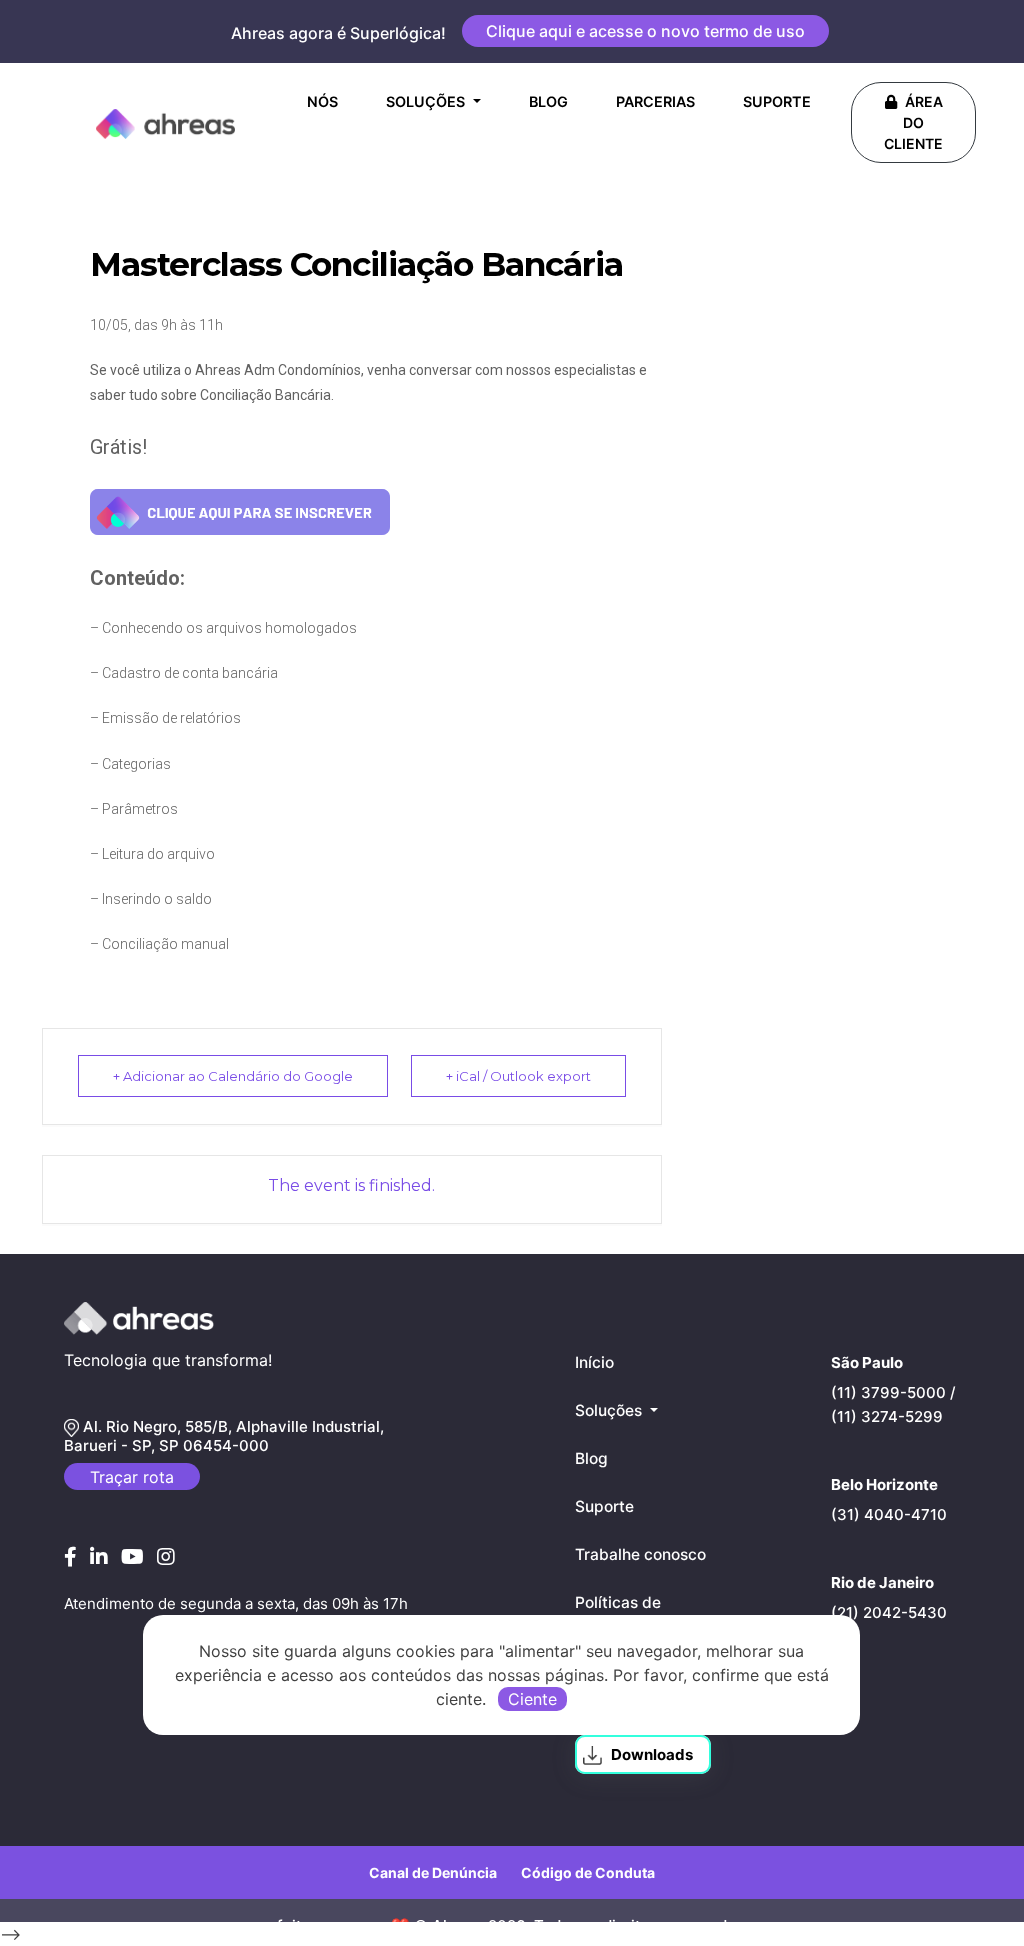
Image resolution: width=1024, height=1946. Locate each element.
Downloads (652, 1754)
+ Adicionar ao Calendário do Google (233, 1076)
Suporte (604, 1506)
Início (594, 1362)
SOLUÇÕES (427, 101)
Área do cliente (913, 122)
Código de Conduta (588, 1872)
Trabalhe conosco (640, 1554)
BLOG (548, 101)
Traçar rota (132, 1477)
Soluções (610, 1410)
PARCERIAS (655, 101)
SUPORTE (777, 101)
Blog (591, 1458)
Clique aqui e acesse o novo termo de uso (645, 31)
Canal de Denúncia (433, 1872)
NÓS (326, 101)
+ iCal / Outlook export (518, 1076)
